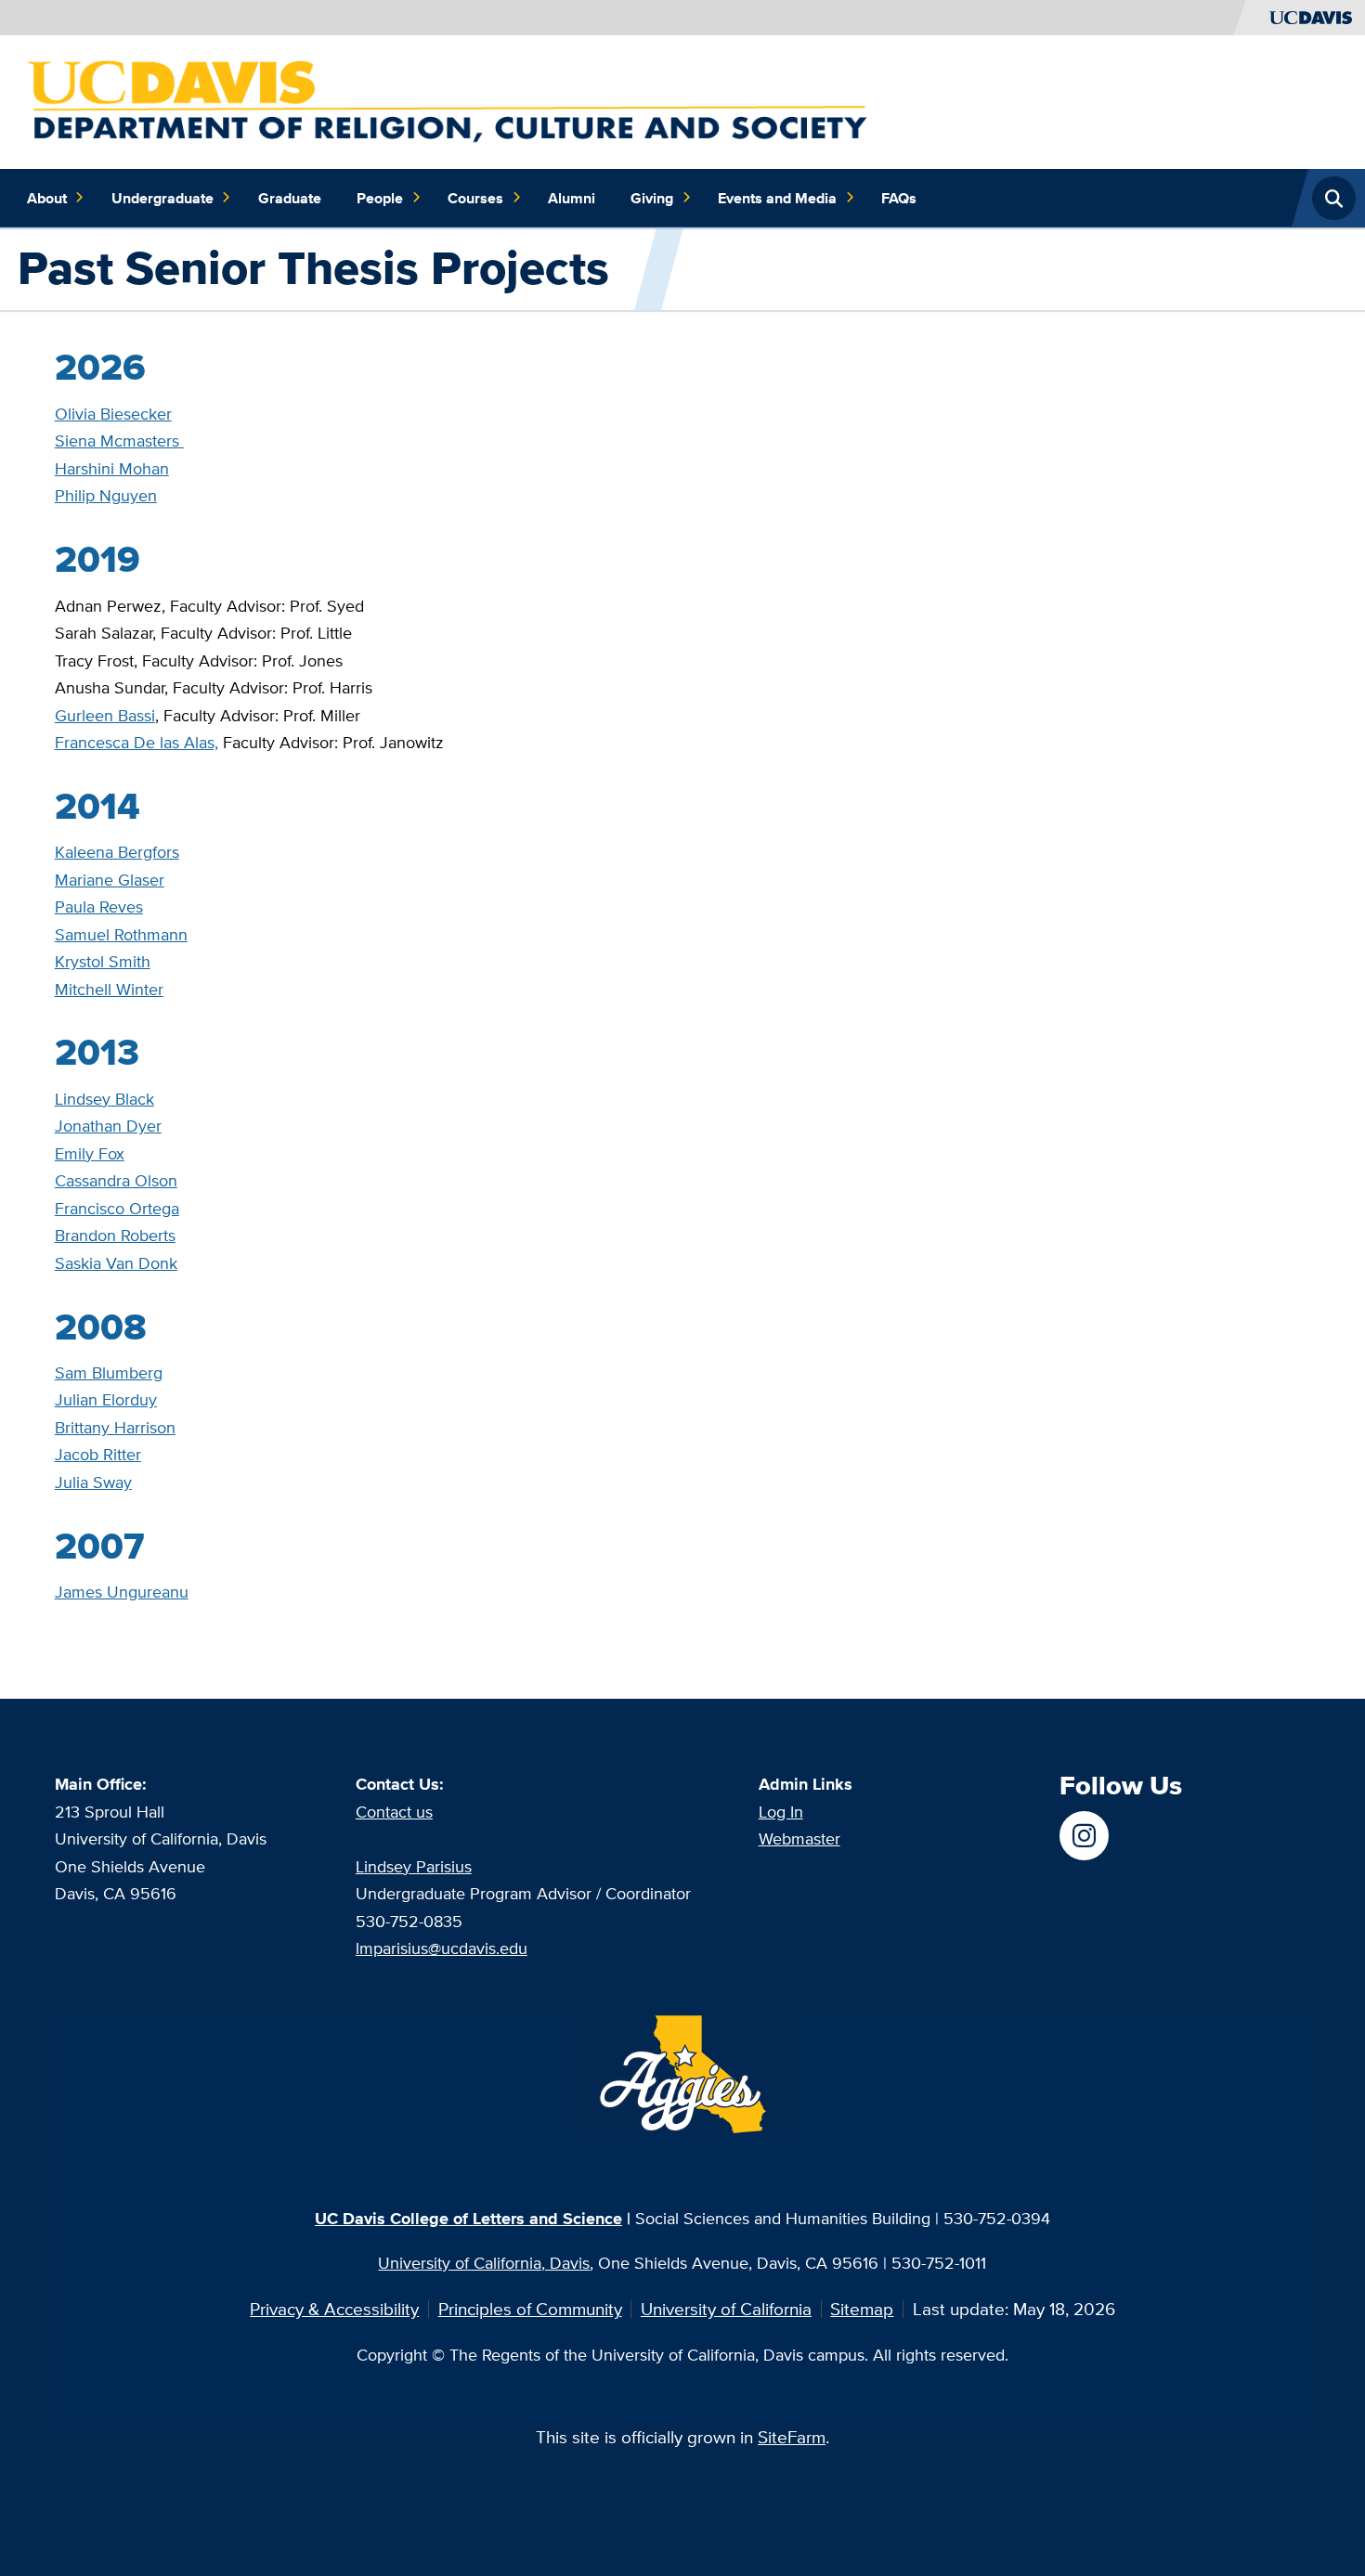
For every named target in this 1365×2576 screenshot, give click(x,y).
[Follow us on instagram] (1084, 1836)
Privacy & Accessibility (334, 2309)
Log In (781, 1811)
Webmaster (799, 1838)
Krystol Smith (103, 961)
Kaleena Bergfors (117, 851)
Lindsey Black (104, 1098)
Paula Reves (99, 906)
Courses (475, 198)
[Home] (451, 100)
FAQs (899, 198)
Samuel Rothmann (121, 934)
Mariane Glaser (110, 879)
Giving (652, 198)
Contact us (394, 1811)
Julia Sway (93, 1482)
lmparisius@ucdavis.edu (442, 1948)
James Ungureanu (122, 1591)
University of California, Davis (484, 2262)
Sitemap (862, 2309)
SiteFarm (792, 2437)
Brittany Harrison (115, 1427)
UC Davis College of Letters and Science (468, 2218)
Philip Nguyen (106, 495)
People (380, 198)
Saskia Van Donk (116, 1262)
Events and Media (777, 198)
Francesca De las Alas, (136, 742)
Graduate (290, 198)
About (47, 198)
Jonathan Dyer (108, 1125)
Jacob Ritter (98, 1454)
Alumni (572, 198)
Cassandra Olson (116, 1180)
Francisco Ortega (117, 1208)
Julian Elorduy (106, 1399)
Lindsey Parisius (414, 1866)
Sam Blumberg (109, 1372)
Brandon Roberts (115, 1235)
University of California (726, 2309)
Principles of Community (530, 2309)
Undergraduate (162, 198)
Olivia (113, 413)
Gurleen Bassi (105, 715)
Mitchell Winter (109, 989)
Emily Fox (90, 1153)
